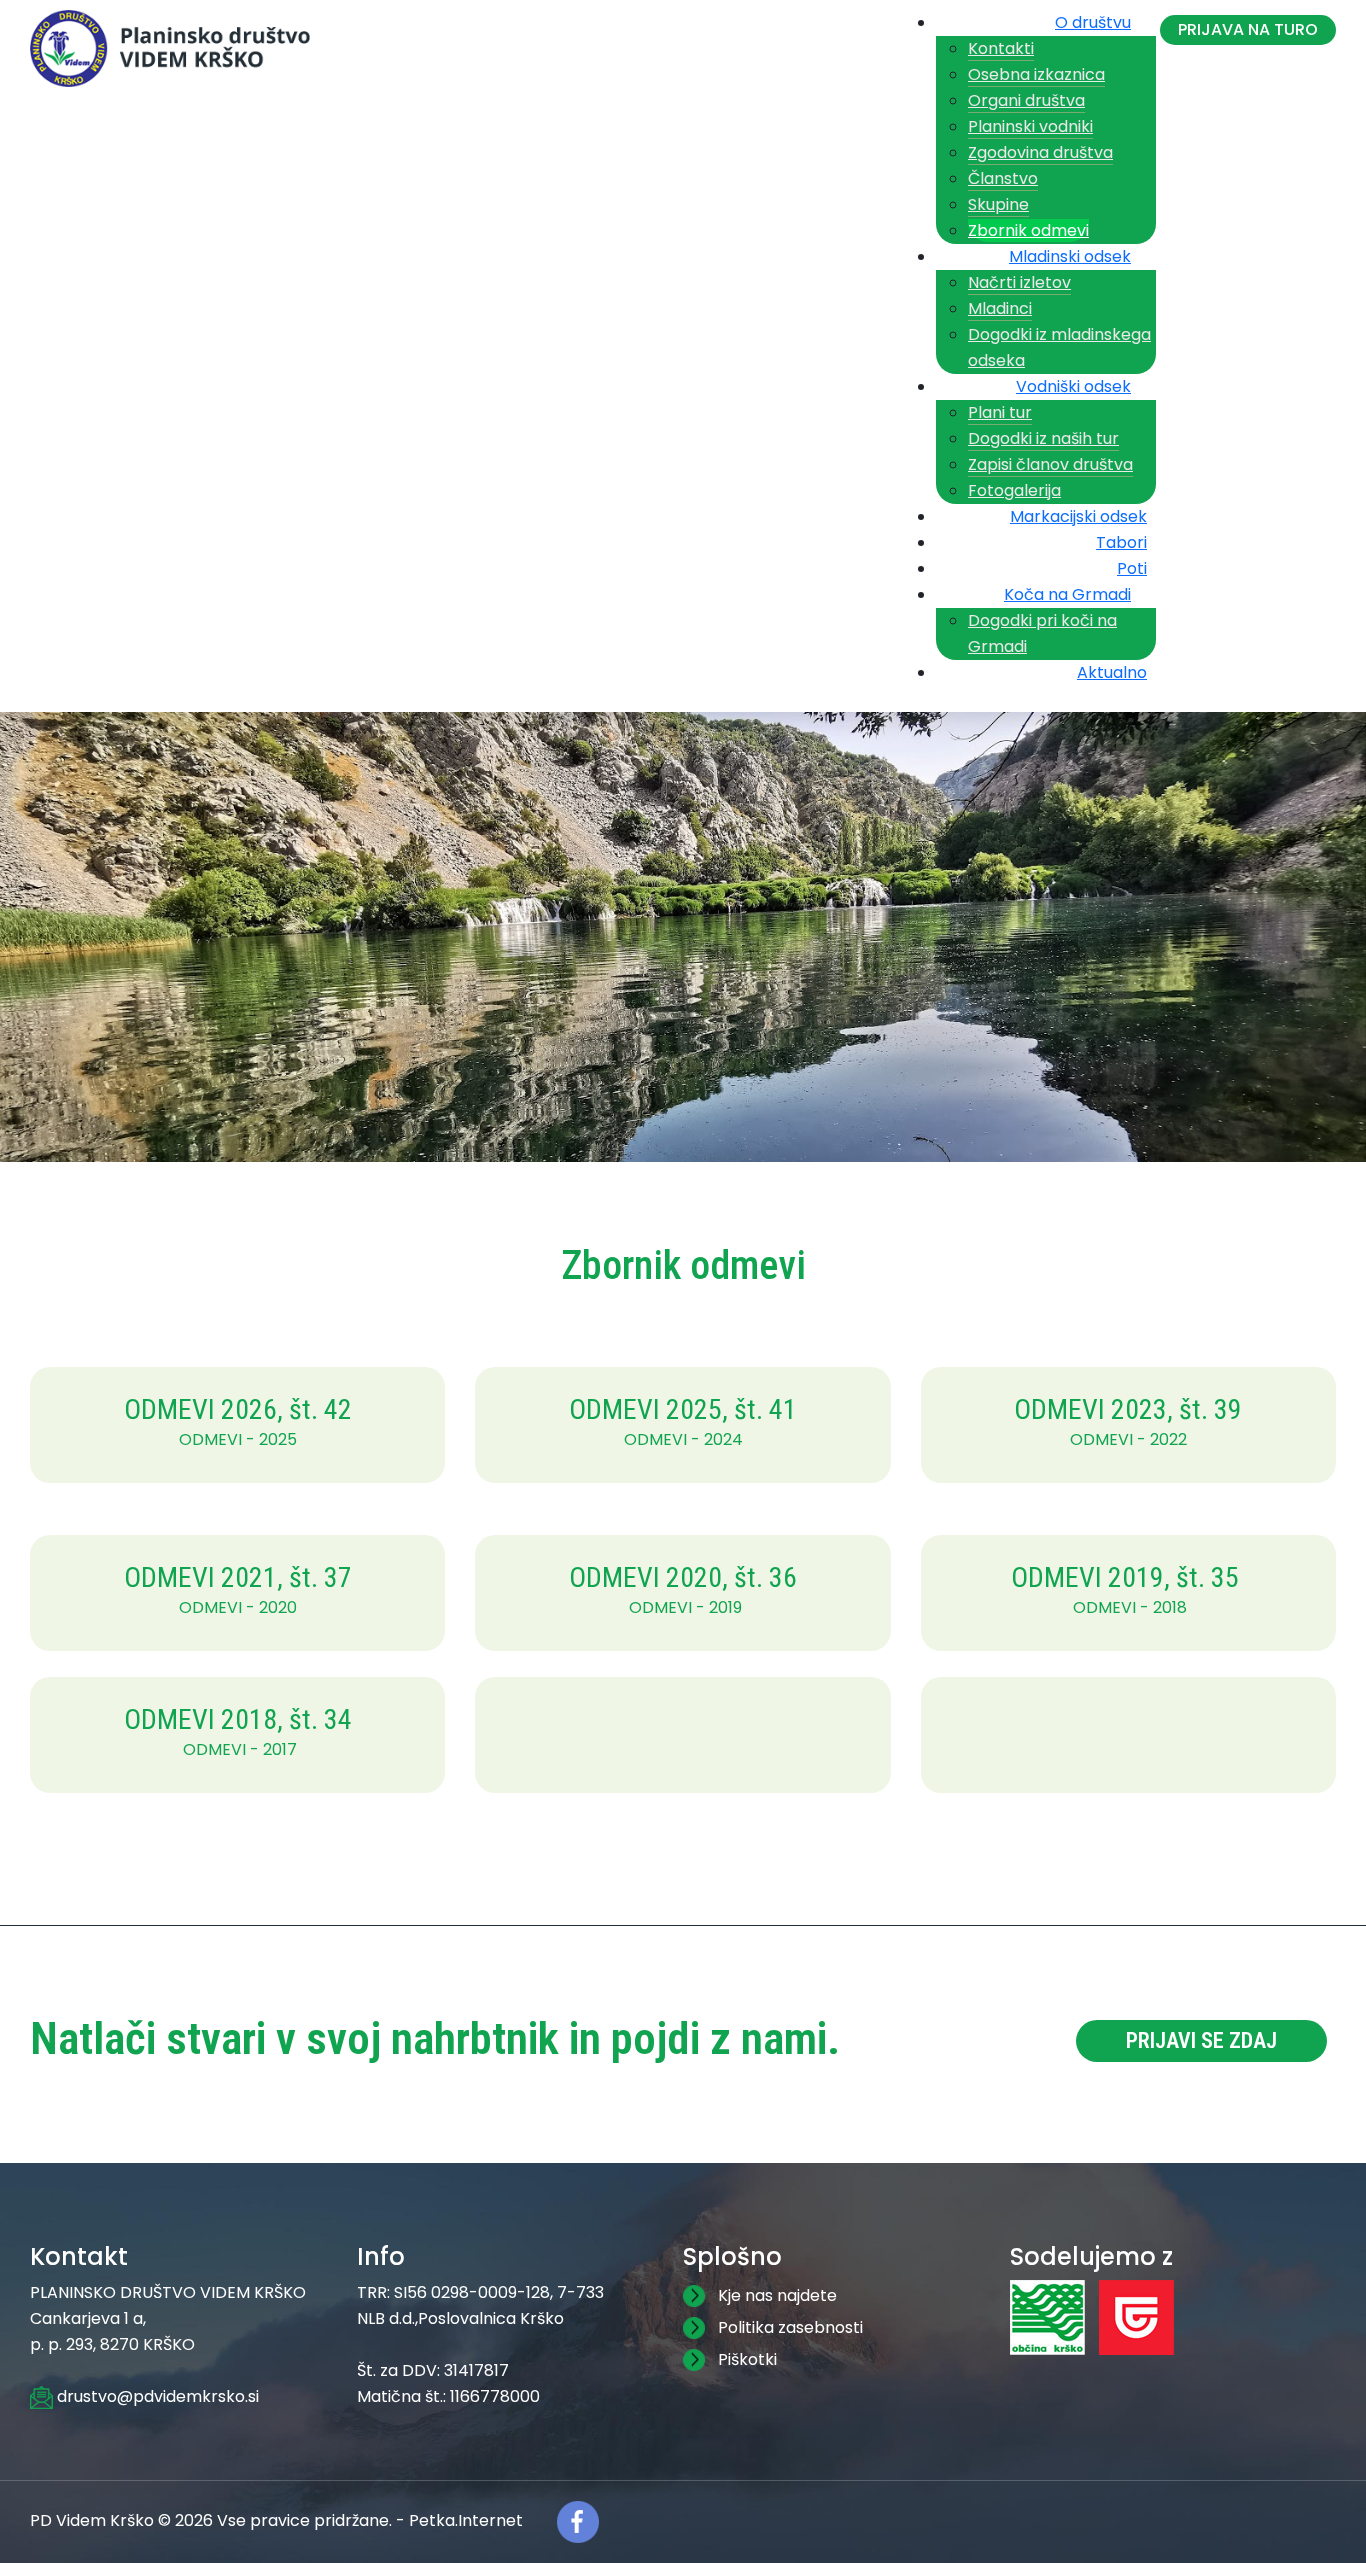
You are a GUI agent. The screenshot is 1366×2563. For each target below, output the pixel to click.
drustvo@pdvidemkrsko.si (156, 2396)
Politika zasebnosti (790, 2327)
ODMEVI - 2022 (1128, 1439)
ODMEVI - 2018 (1130, 1607)
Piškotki (747, 2359)
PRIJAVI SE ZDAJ (1201, 2040)
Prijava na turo (1248, 29)
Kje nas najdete (777, 2295)
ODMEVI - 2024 (683, 1439)
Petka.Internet (466, 2520)
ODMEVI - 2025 (238, 1439)
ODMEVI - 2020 (238, 1607)
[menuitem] (1101, 17)
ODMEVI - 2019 (685, 1607)
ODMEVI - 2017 (240, 1749)
